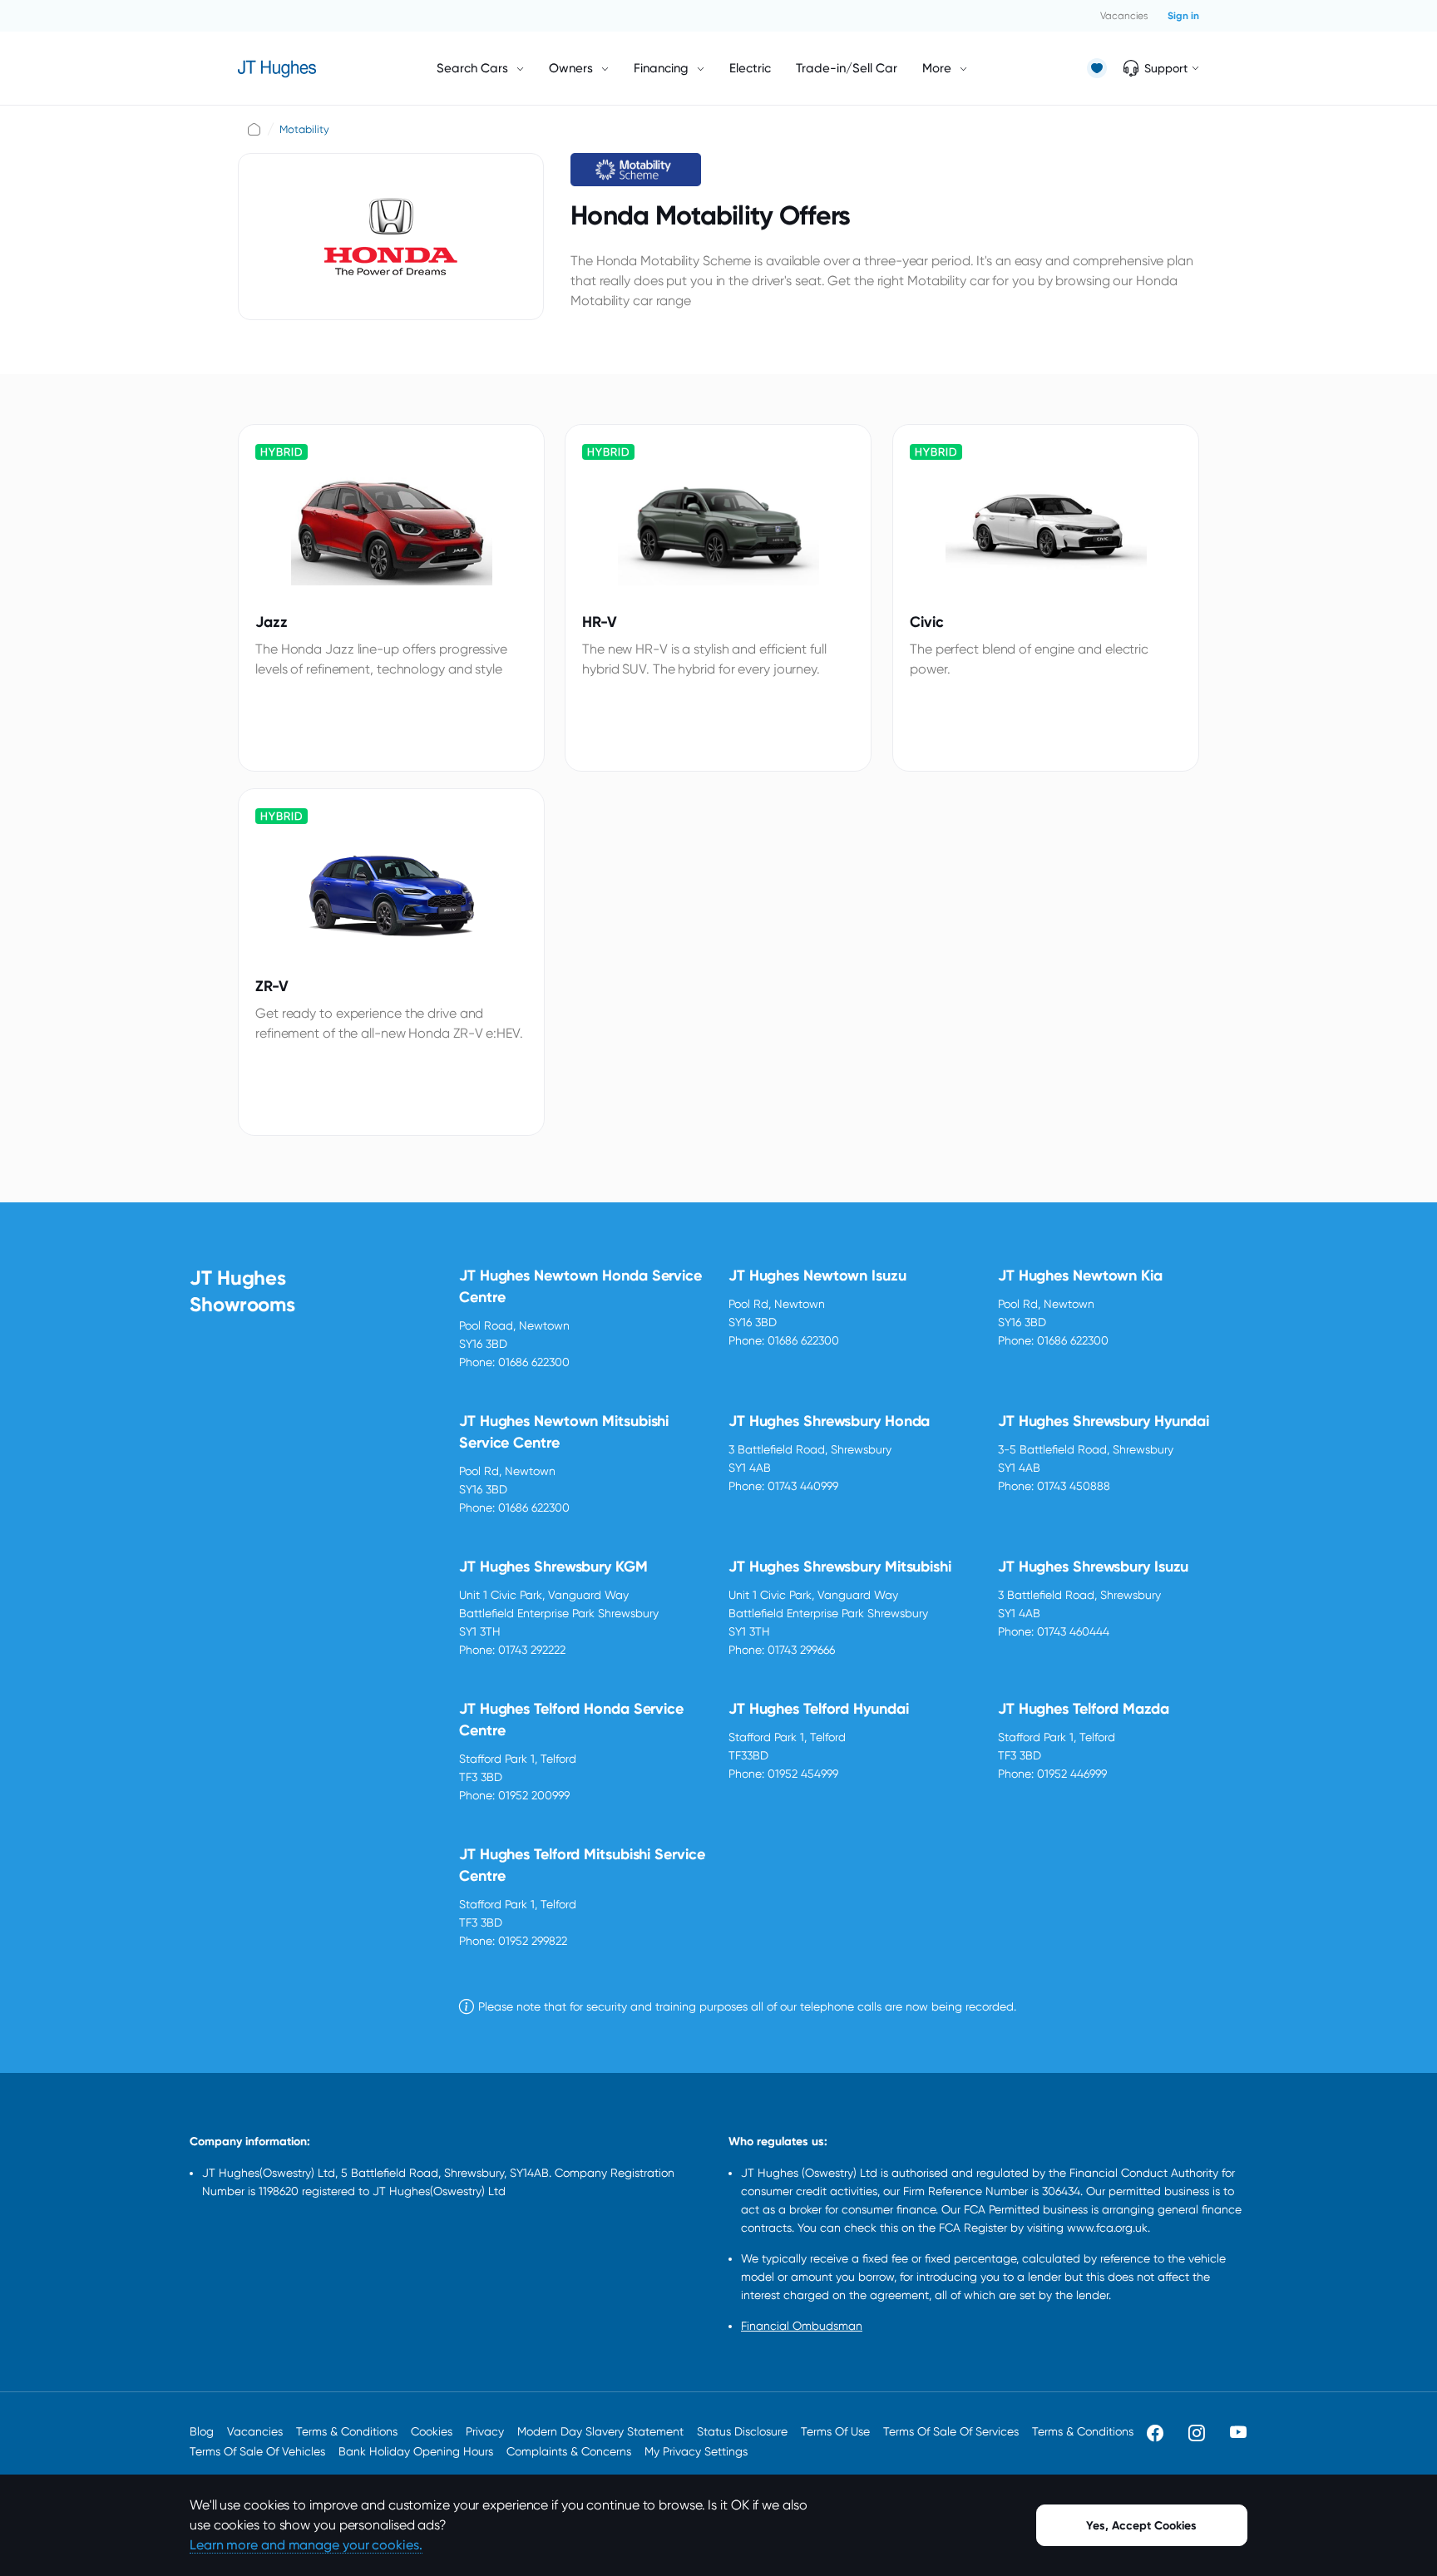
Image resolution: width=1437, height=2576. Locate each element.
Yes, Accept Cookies (1141, 2526)
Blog (202, 2431)
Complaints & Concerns (569, 2451)
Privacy (485, 2431)
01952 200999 (534, 1795)
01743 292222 (532, 1650)
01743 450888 (1074, 1486)
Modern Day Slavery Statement (600, 2431)
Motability (304, 129)
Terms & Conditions (347, 2431)
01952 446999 (1072, 1774)
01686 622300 (534, 1362)
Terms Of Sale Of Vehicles (257, 2451)
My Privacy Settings (696, 2451)
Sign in (1183, 16)
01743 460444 (1073, 1631)
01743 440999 (803, 1486)
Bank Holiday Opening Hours (416, 2451)
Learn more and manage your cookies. (306, 2545)
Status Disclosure (742, 2431)
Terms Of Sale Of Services (951, 2431)
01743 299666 (801, 1650)
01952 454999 (803, 1774)
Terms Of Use (835, 2431)
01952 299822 (533, 1941)
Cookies (432, 2431)
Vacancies (1124, 16)
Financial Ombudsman (802, 2326)
